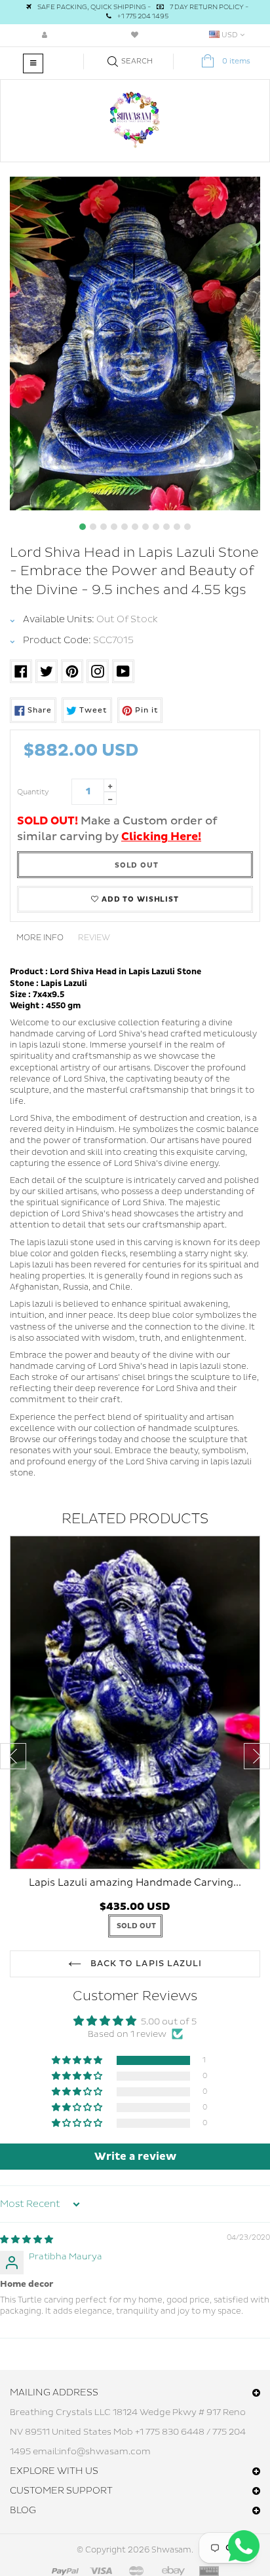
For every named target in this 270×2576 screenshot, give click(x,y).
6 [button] (135, 527)
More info (40, 938)
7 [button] (145, 527)
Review (94, 938)
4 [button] (114, 527)
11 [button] (187, 527)
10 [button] (177, 527)
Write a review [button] (135, 2157)
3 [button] (104, 527)
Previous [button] (13, 1756)
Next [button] (257, 1756)
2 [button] (93, 527)
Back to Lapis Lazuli (145, 1964)
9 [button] (166, 527)
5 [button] (125, 527)
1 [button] (83, 527)
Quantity (33, 792)
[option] (135, 344)
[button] (78, 2061)
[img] (27, 2240)
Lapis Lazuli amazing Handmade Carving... (135, 1883)
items (236, 61)
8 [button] (156, 527)
